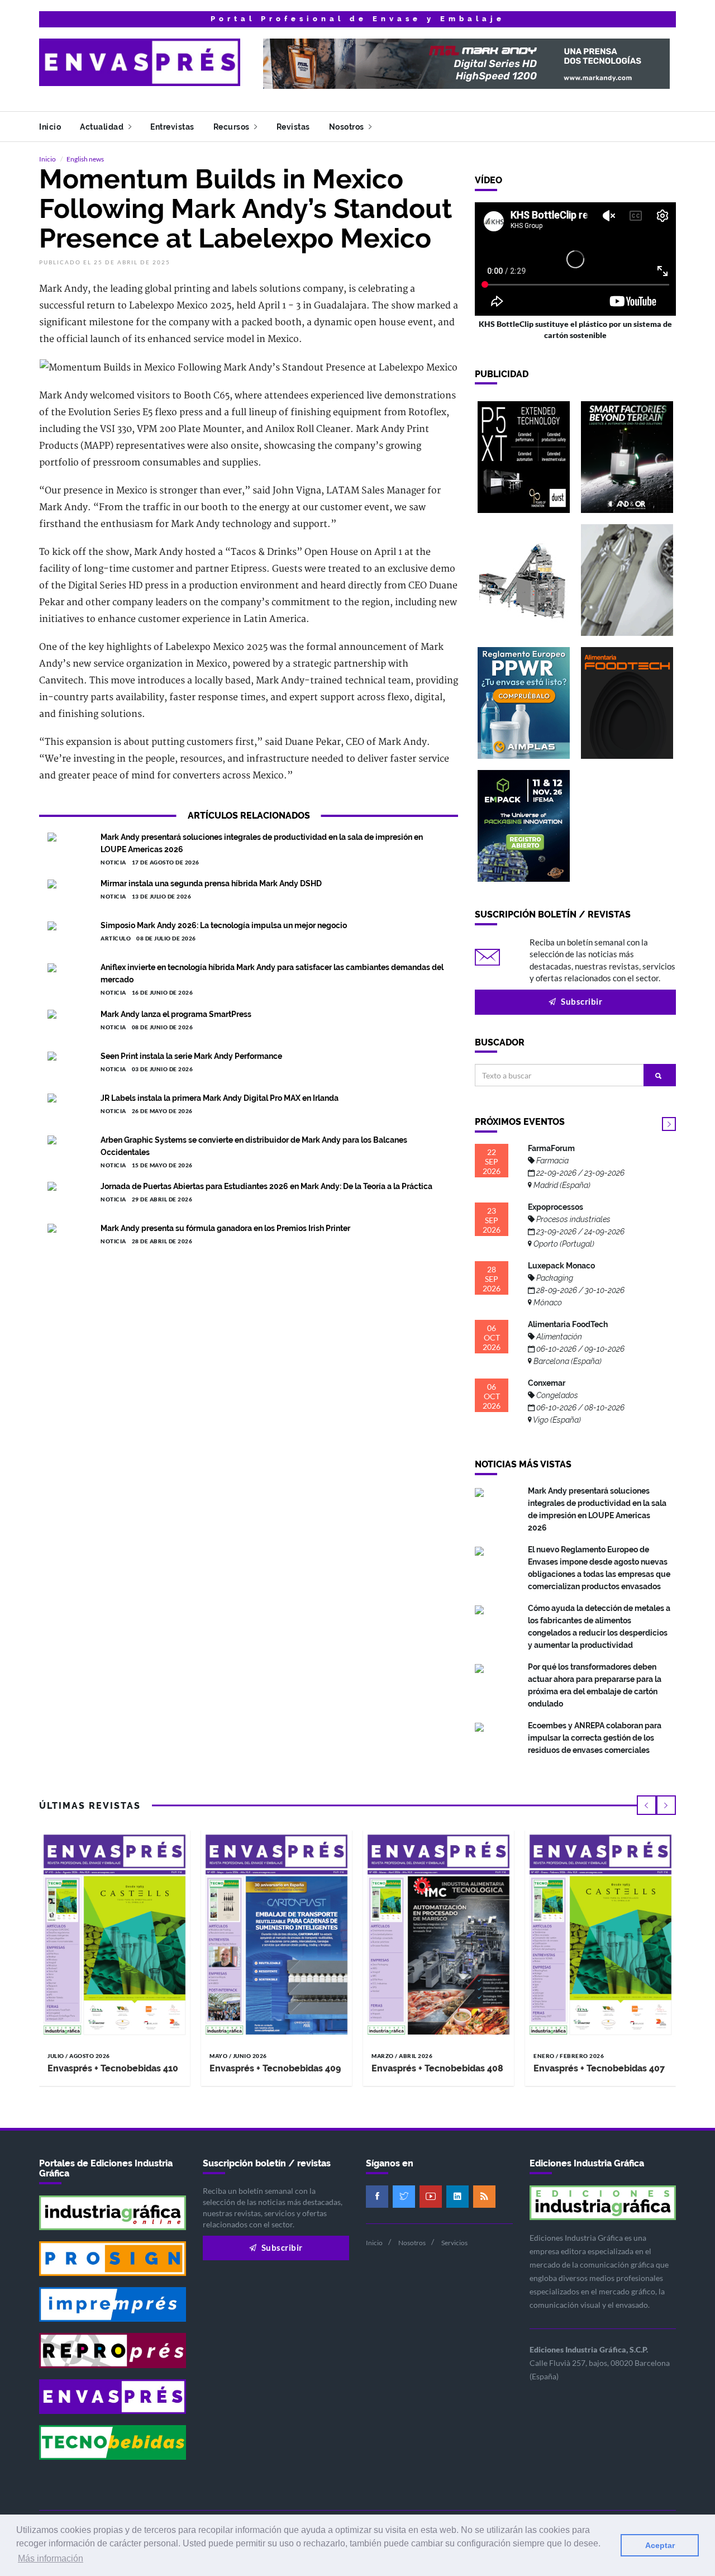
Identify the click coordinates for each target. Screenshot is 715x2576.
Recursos (233, 127)
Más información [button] (51, 2558)
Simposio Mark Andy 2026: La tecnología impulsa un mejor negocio (224, 925)
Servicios (454, 2243)
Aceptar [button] (660, 2545)
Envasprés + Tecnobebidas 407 (599, 2068)
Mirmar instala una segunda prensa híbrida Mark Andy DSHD (211, 883)
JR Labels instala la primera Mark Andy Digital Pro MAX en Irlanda (220, 1098)
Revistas (293, 127)
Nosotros (348, 127)
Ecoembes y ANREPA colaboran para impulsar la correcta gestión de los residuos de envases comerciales (595, 1738)
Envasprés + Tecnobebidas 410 (113, 2068)
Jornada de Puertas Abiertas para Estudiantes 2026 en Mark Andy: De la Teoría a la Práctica (266, 1186)
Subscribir (581, 1001)
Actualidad (103, 127)
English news (85, 159)
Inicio (50, 127)
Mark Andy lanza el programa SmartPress (176, 1014)
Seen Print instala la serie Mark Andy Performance (191, 1056)
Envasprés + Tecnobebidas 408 (437, 2068)
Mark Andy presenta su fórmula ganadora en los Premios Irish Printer (225, 1228)
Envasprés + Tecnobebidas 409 (275, 2068)
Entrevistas (172, 127)
